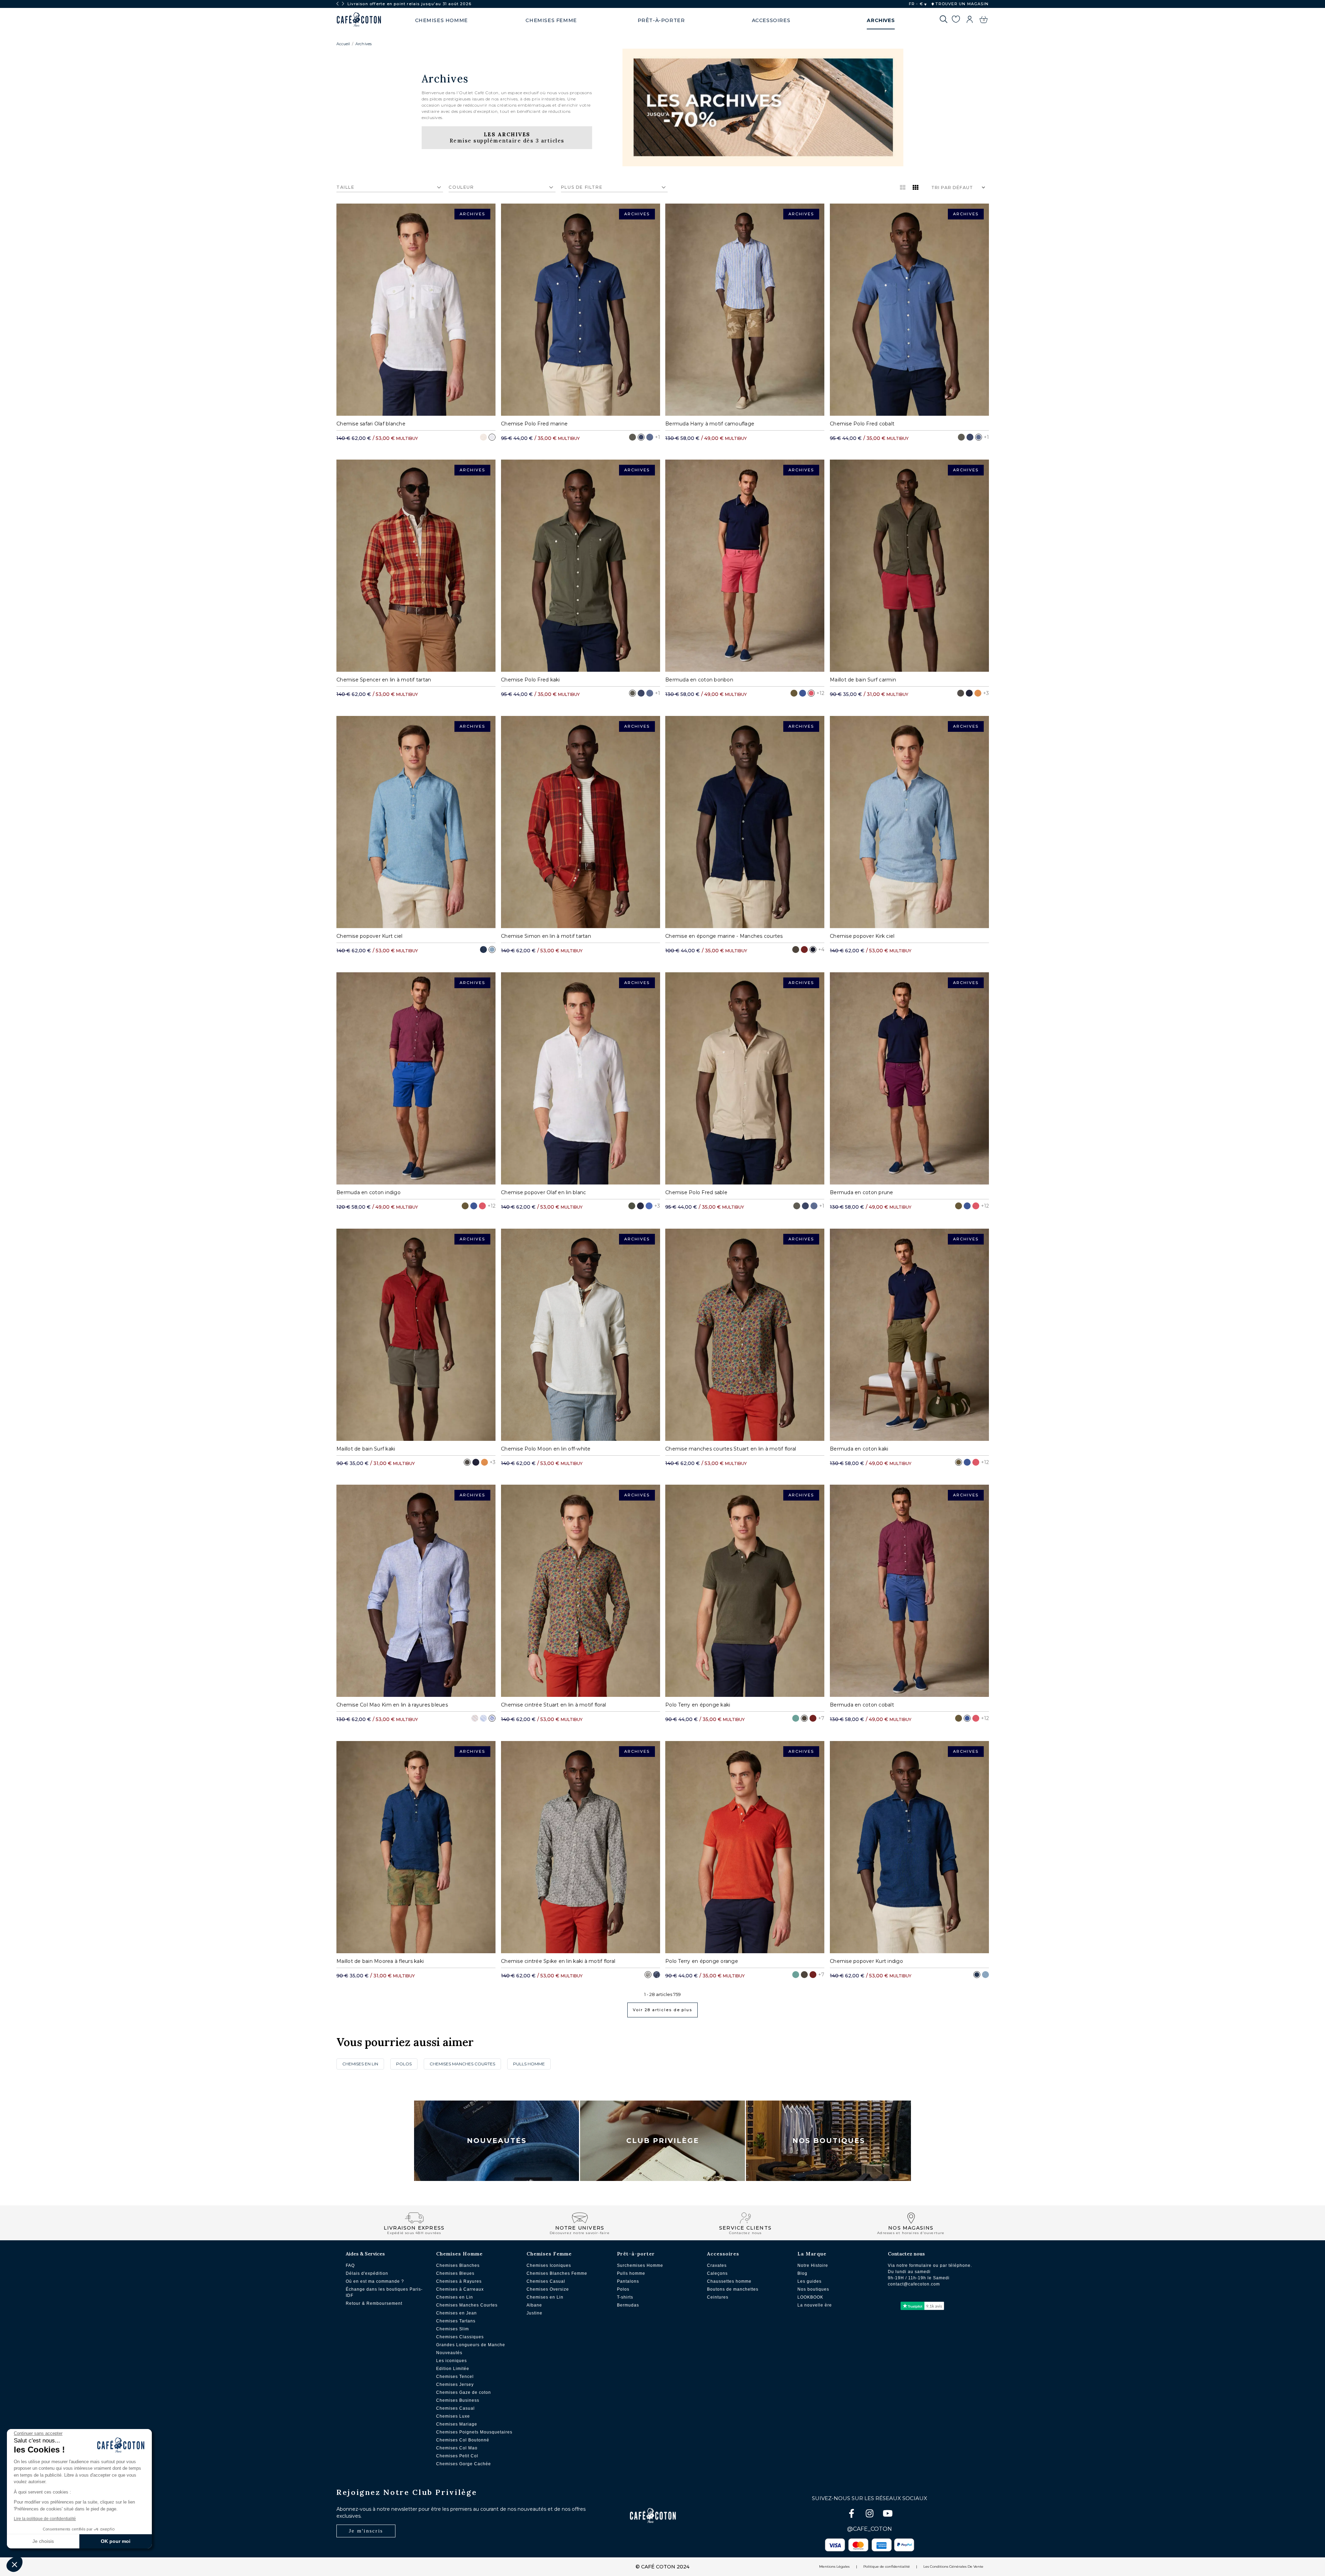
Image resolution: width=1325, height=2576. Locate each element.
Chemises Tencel (455, 2377)
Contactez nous (906, 2254)
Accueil (343, 44)
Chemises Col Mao (457, 2448)
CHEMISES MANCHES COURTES (462, 2064)
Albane (534, 2305)
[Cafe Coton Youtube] (887, 2515)
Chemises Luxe (453, 2416)
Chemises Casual (455, 2408)
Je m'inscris (366, 2531)
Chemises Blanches (458, 2265)
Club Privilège (663, 2141)
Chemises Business (458, 2400)
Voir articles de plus (662, 2010)
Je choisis (43, 2541)
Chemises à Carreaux (460, 2289)
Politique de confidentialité (887, 2567)
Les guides (809, 2281)
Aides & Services (365, 2254)
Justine (534, 2313)
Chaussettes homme (729, 2281)
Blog (802, 2273)
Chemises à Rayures (459, 2281)
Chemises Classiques (460, 2337)
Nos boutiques (813, 2289)
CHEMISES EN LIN (360, 2064)
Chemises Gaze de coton (464, 2392)
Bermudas (628, 2305)
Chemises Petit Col (457, 2456)
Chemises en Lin (455, 2297)
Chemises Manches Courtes (467, 2305)
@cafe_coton (870, 2529)
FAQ (350, 2265)
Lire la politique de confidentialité (45, 2519)
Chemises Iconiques (549, 2265)
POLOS (404, 2064)
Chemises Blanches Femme (557, 2273)
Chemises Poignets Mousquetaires (474, 2432)
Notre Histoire (813, 2265)
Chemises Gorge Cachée (464, 2464)
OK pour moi (116, 2541)
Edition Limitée (453, 2369)
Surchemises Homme (640, 2265)
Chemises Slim (453, 2329)
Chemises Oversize (548, 2289)
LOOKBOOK (810, 2297)
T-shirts (625, 2297)
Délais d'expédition (367, 2273)
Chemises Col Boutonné (463, 2440)
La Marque (812, 2254)
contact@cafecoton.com (914, 2284)
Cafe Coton (359, 20)
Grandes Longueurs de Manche (471, 2345)
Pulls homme (631, 2273)
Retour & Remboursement (374, 2303)
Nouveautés (497, 2141)
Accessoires (723, 2254)
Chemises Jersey (455, 2385)
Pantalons (628, 2281)
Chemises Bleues (455, 2273)
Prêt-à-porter (636, 2254)
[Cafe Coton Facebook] (852, 2515)
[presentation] (337, 4)
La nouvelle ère (815, 2305)
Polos (623, 2289)
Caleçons (717, 2273)
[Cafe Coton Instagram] (870, 2515)
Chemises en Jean (457, 2313)
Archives (363, 44)
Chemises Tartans (456, 2321)
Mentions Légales (834, 2567)
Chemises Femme (549, 2254)
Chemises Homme (459, 2254)
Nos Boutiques (829, 2141)
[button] (14, 2564)
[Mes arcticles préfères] (956, 20)
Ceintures (718, 2297)
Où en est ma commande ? (375, 2281)
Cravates (717, 2265)
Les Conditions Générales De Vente (953, 2567)
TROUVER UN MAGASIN (961, 4)
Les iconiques (452, 2361)
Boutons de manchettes (733, 2289)
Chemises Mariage (457, 2424)
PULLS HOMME (529, 2064)
